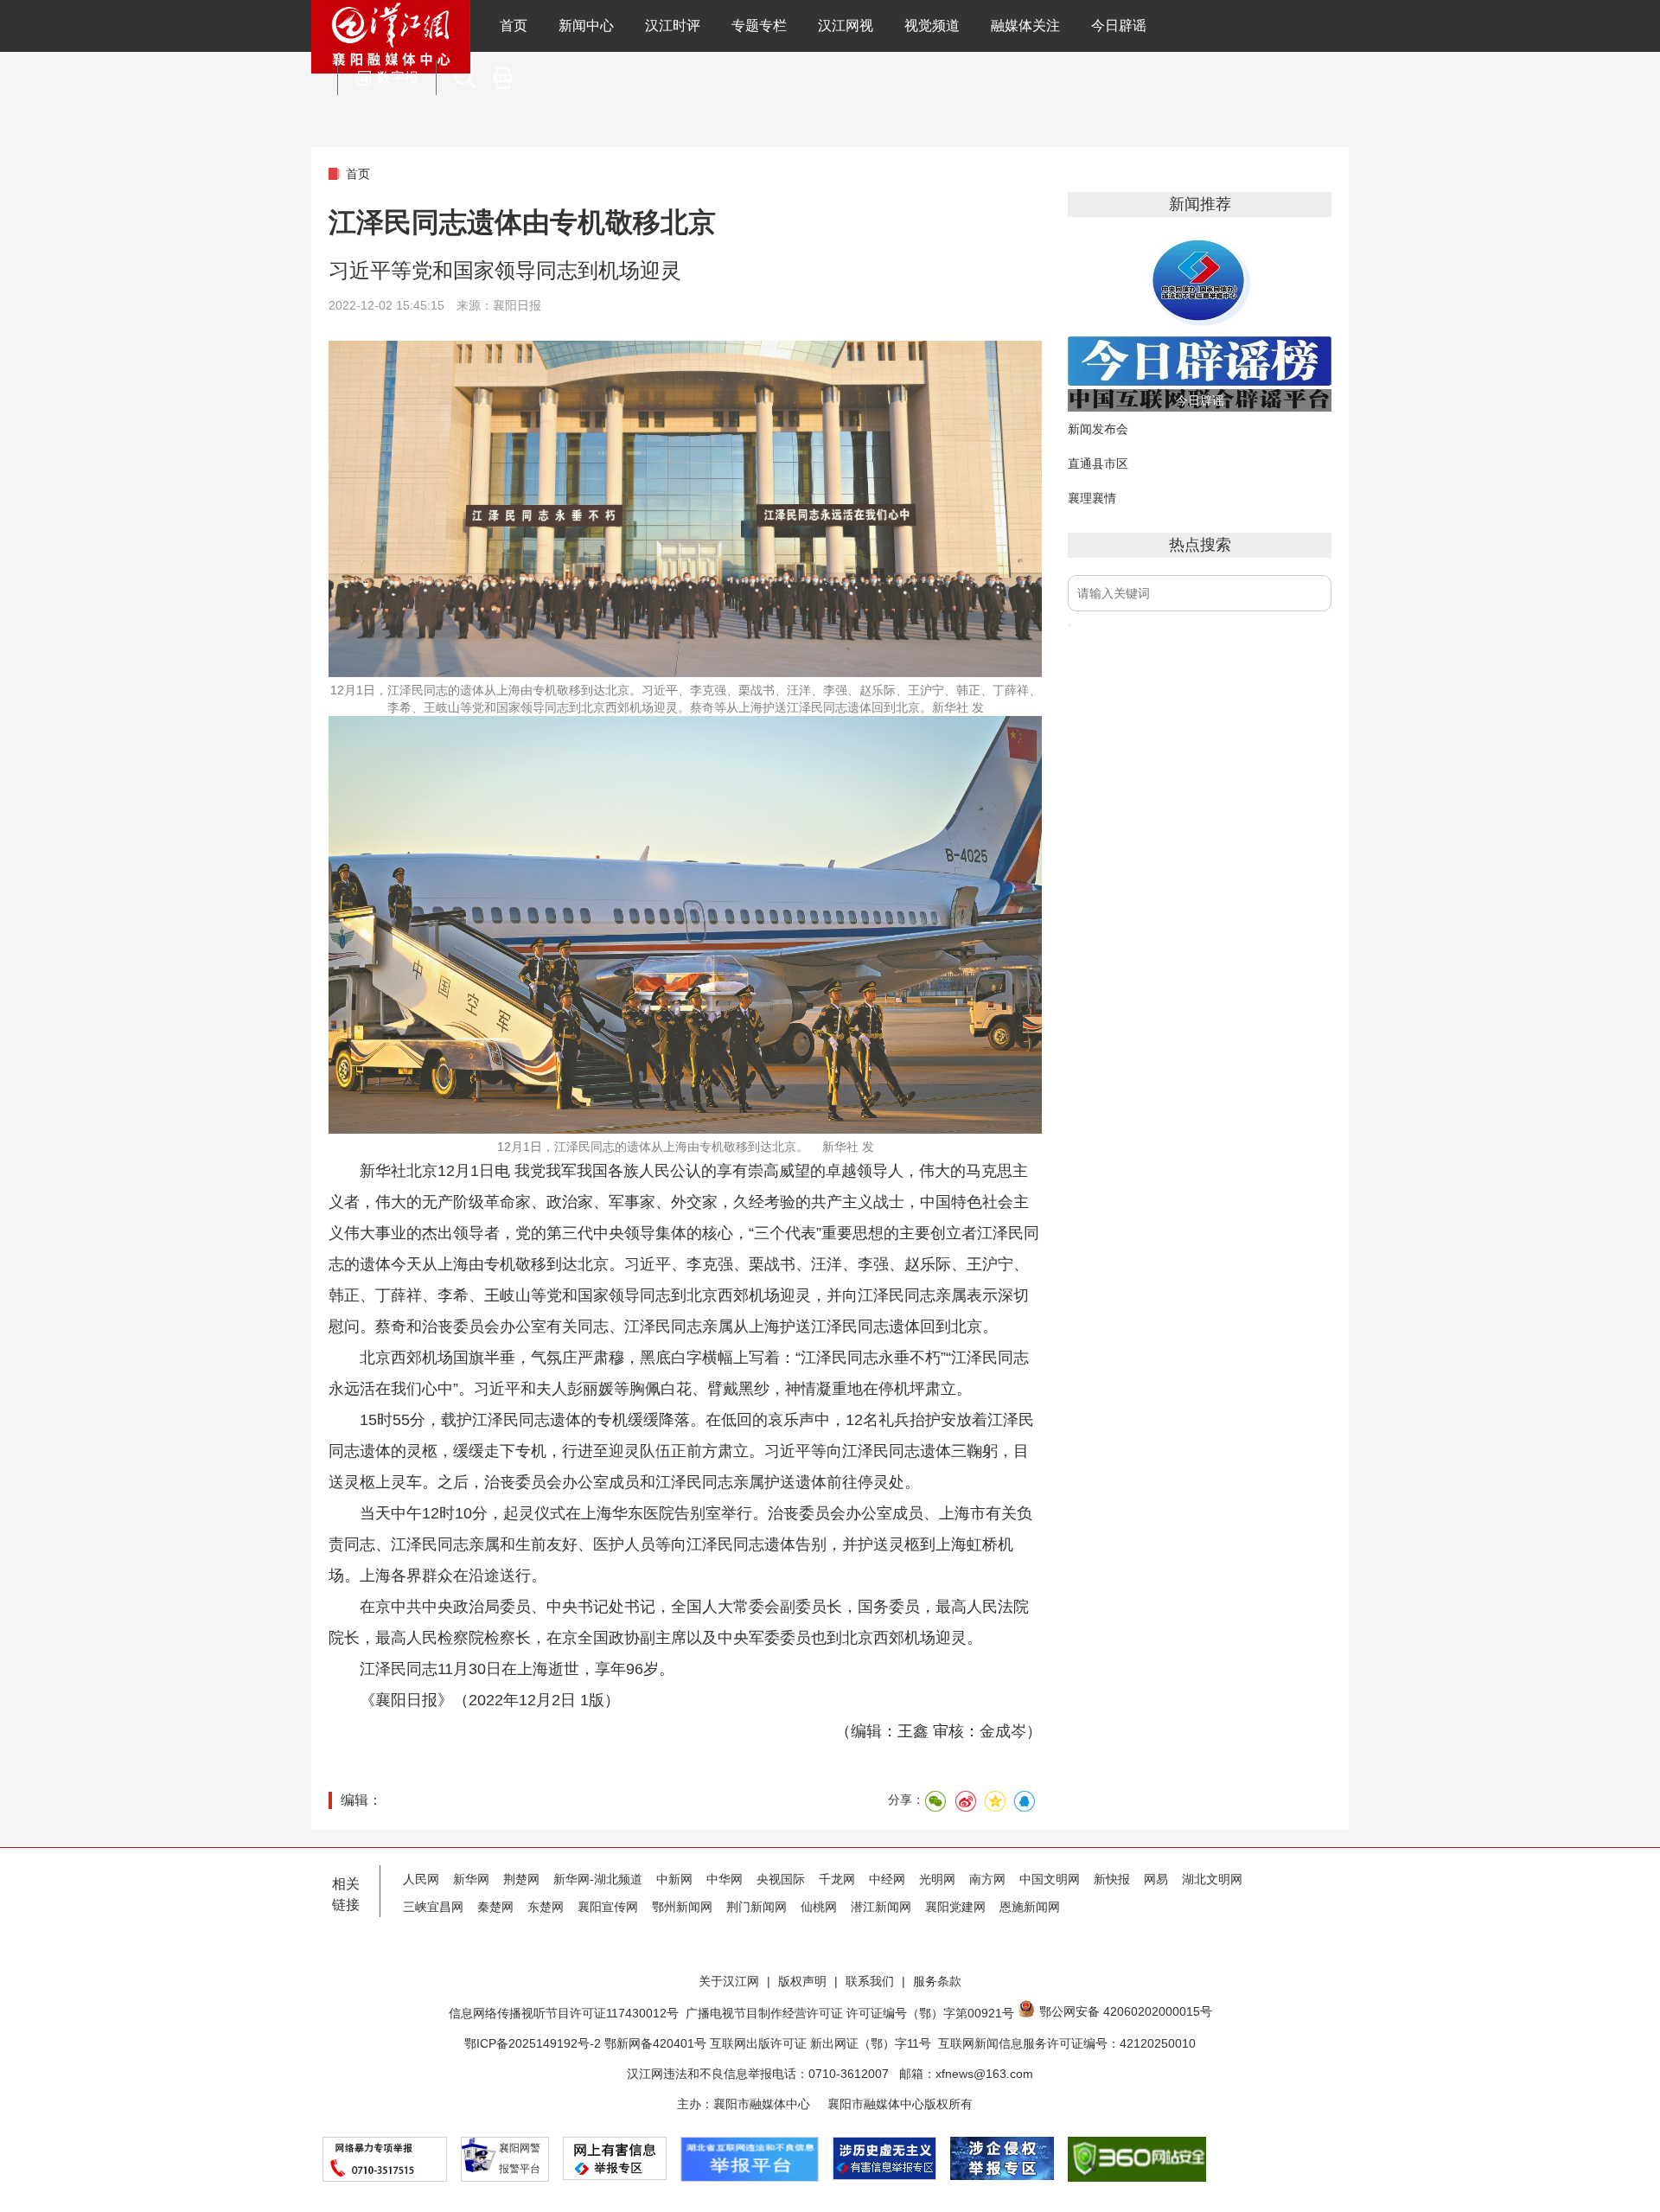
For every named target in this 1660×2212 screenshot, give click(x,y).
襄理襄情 (1092, 498)
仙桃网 (819, 1907)
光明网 (937, 1879)
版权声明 (802, 1981)
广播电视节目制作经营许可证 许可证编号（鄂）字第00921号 (850, 2013)
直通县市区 (1098, 463)
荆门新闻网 (757, 1907)
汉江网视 (846, 26)
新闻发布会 (1098, 429)
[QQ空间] (994, 1801)
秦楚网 (495, 1907)
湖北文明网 (1212, 1879)
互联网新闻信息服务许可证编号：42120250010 (1067, 2043)
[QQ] (1024, 1801)
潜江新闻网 (881, 1907)
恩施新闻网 (1030, 1907)
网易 (1156, 1879)
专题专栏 (759, 26)
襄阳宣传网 (608, 1907)
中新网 (674, 1879)
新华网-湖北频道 (598, 1879)
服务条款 (937, 1981)
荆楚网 (521, 1879)
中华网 (725, 1879)
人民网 (421, 1879)
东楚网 (546, 1907)
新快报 (1112, 1879)
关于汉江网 (729, 1981)
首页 (514, 26)
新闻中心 (586, 26)
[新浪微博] (965, 1801)
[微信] (935, 1801)
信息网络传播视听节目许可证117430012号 (564, 2013)
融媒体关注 (1025, 26)
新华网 (471, 1879)
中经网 (887, 1879)
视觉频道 (932, 26)
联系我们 (870, 1981)
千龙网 (837, 1879)
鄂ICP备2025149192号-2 (534, 2043)
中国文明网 (1050, 1879)
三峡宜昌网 (433, 1907)
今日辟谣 (1119, 26)
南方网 (987, 1879)
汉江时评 (673, 26)
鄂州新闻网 (682, 1907)
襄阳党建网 (955, 1907)
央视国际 (781, 1879)
